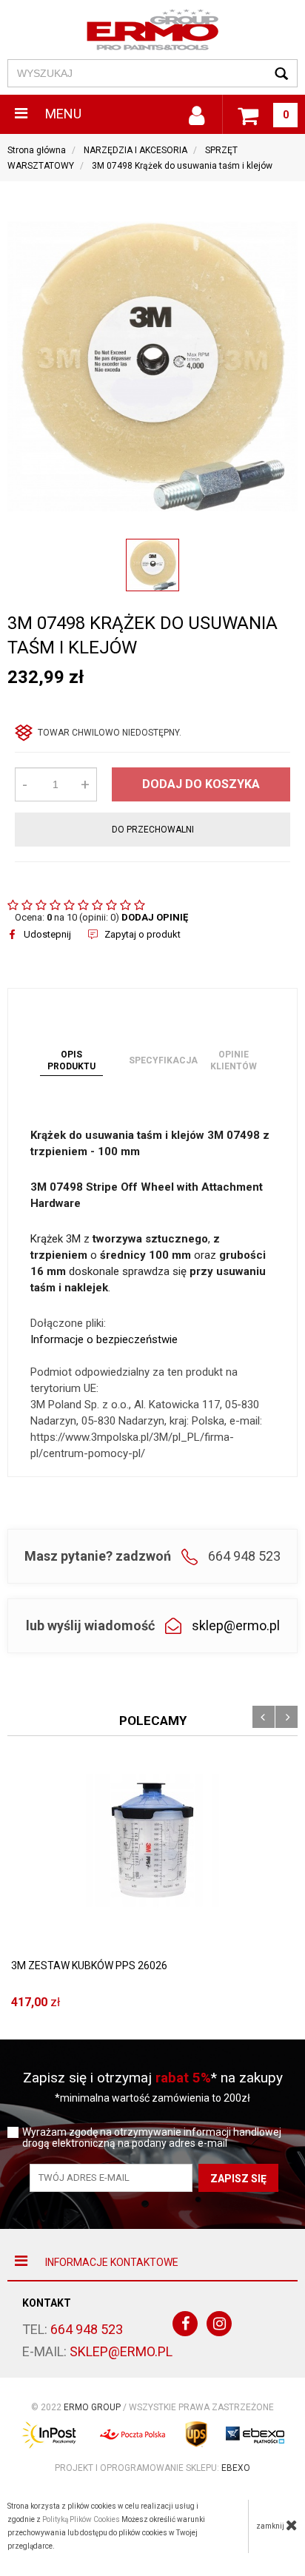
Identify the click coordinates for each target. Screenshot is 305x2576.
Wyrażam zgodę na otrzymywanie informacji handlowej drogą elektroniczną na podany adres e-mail (152, 2138)
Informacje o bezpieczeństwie (104, 1339)
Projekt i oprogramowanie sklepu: (152, 2468)
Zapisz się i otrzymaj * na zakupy (153, 2078)
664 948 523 (87, 2329)
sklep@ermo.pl (236, 1625)
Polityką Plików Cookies (81, 2519)
